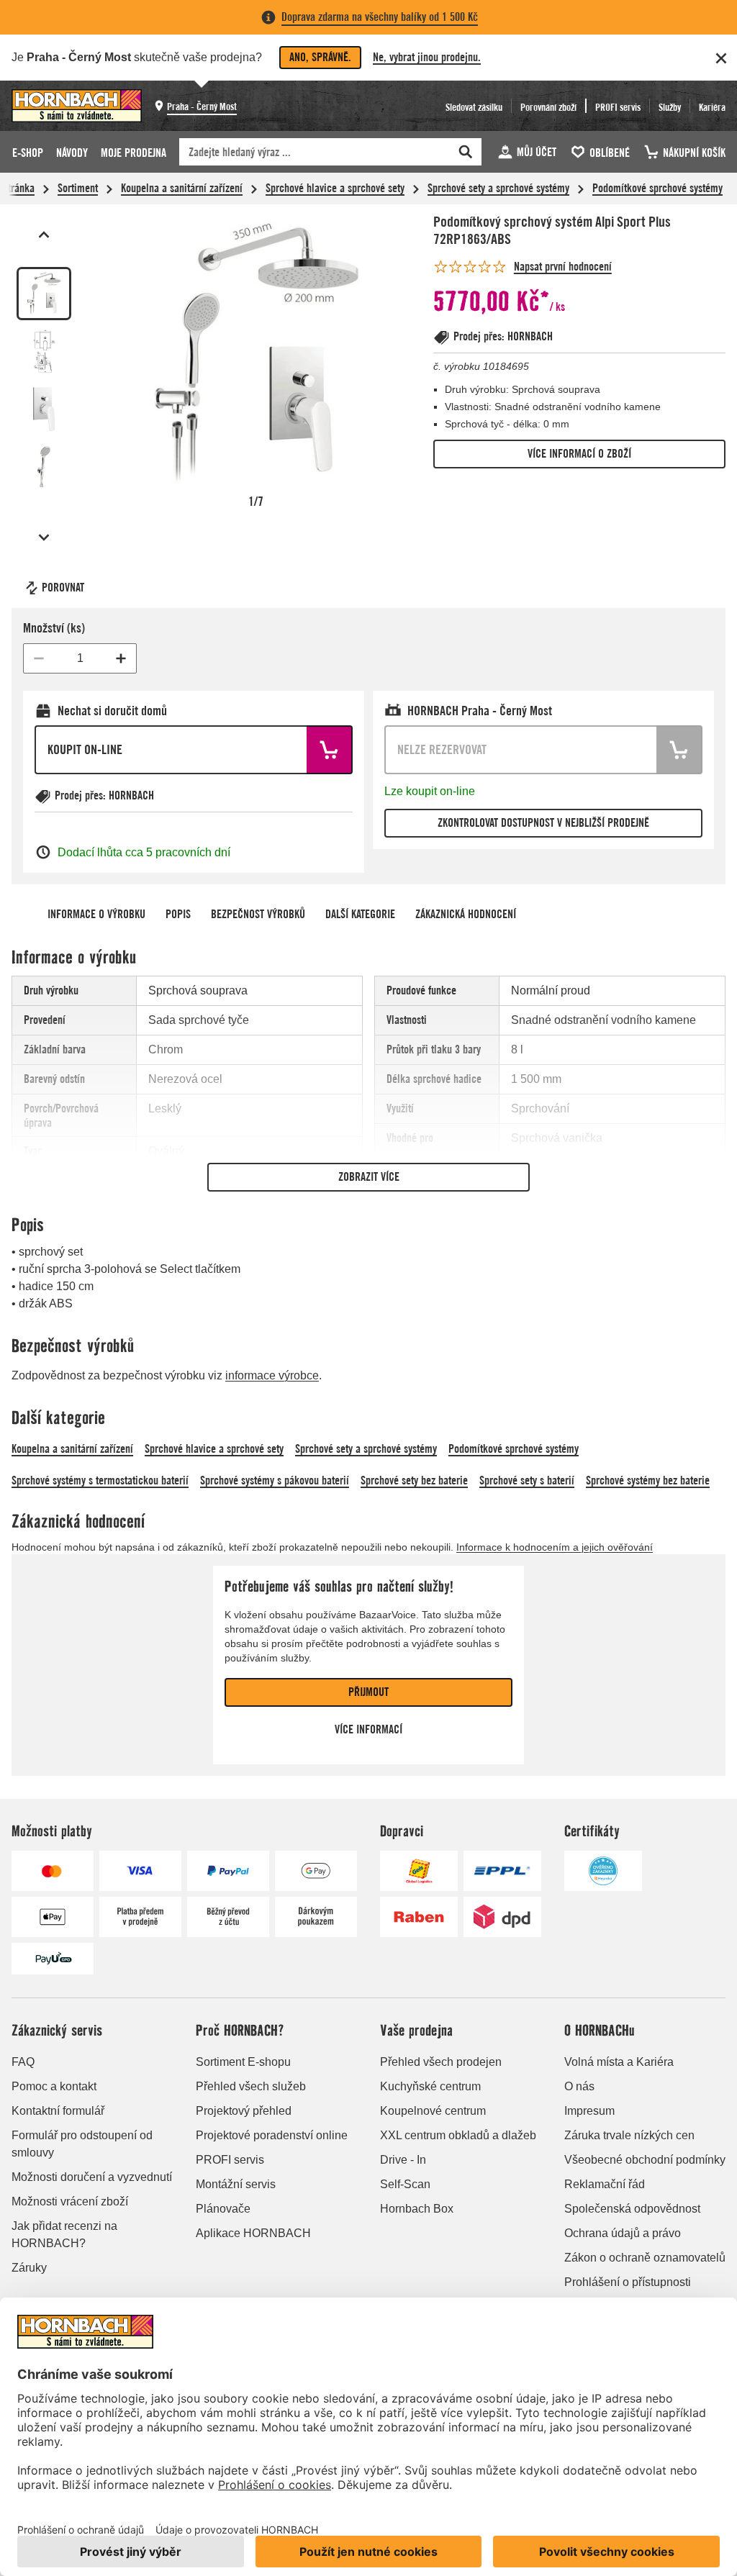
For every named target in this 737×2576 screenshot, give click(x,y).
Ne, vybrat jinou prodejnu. (427, 57)
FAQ (23, 2062)
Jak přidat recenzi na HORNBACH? (64, 2235)
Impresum (589, 2111)
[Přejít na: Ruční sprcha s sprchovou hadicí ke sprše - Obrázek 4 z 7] (44, 467)
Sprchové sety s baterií (527, 1480)
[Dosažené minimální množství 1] (39, 658)
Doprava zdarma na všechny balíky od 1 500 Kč (380, 17)
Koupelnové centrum (433, 2111)
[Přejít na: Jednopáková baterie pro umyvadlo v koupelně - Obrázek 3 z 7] (44, 409)
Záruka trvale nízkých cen (629, 2135)
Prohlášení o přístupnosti (628, 2282)
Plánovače (223, 2209)
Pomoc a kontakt (54, 2086)
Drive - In (403, 2160)
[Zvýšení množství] (121, 658)
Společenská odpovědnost (632, 2209)
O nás (579, 2086)
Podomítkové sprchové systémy (657, 188)
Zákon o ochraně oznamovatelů (645, 2258)
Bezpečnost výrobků (258, 914)
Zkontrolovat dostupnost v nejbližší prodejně (543, 823)
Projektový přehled (244, 2111)
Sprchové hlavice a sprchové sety (335, 188)
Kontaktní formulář (58, 2111)
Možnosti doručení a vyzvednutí (92, 2177)
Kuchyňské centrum (430, 2086)
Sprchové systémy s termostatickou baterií (100, 1480)
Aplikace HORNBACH (253, 2233)
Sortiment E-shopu (243, 2062)
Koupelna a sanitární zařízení (182, 188)
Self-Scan (405, 2184)
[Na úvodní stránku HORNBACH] (77, 106)
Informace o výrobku (96, 914)
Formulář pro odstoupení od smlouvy (82, 2144)
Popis (178, 914)
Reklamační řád (605, 2184)
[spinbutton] (80, 658)
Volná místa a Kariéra (619, 2062)
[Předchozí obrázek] (44, 235)
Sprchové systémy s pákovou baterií (275, 1480)
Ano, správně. (320, 57)
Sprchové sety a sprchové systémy (498, 188)
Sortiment (78, 188)
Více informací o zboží (579, 454)
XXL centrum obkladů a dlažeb (458, 2135)
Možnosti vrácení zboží (70, 2201)
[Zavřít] (721, 58)
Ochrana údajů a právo (623, 2233)
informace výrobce (272, 1375)
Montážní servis (236, 2184)
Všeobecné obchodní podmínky (645, 2160)
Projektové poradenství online (272, 2135)
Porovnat (63, 588)
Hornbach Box (417, 2209)
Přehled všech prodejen (441, 2062)
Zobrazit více (369, 1177)
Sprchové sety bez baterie (414, 1480)
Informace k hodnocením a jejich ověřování (555, 1547)
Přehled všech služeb (251, 2086)
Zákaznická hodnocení (466, 914)
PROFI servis (230, 2160)
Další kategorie (360, 914)
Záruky (29, 2268)
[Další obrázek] (44, 538)
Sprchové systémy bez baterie (648, 1480)
